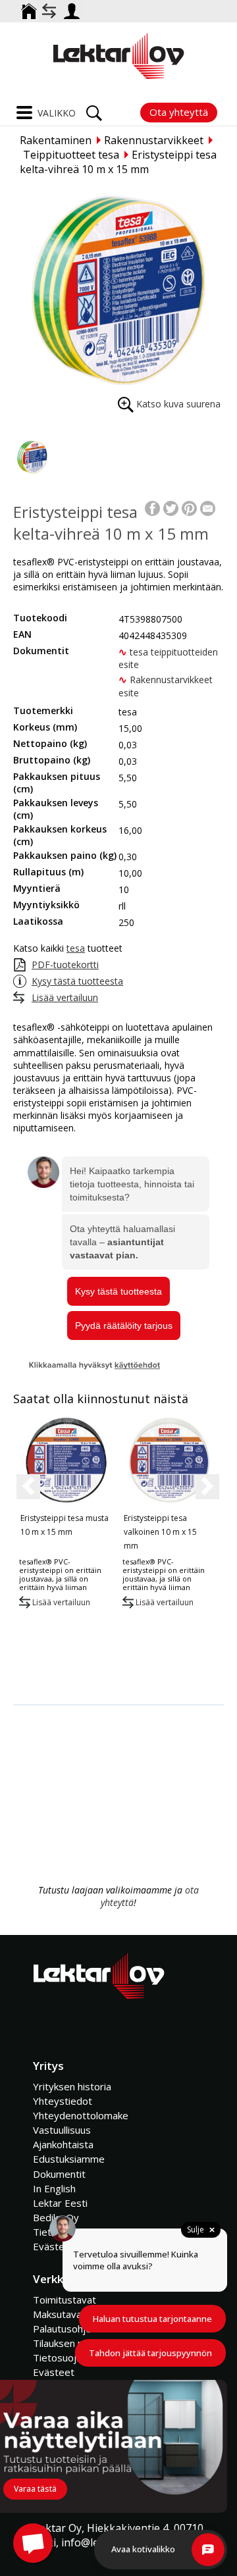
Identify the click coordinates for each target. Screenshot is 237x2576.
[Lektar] (118, 56)
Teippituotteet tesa (71, 155)
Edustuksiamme (69, 2159)
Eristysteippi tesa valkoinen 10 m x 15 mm (160, 1532)
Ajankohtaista (63, 2144)
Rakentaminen (56, 140)
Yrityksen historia (72, 2086)
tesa (76, 948)
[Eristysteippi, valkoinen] (168, 1460)
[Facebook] (152, 507)
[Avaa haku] (94, 109)
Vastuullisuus (62, 2130)
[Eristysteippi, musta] (65, 1460)
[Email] (208, 507)
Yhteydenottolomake (81, 2115)
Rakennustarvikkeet (154, 140)
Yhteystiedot (63, 2101)
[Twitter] (171, 507)
